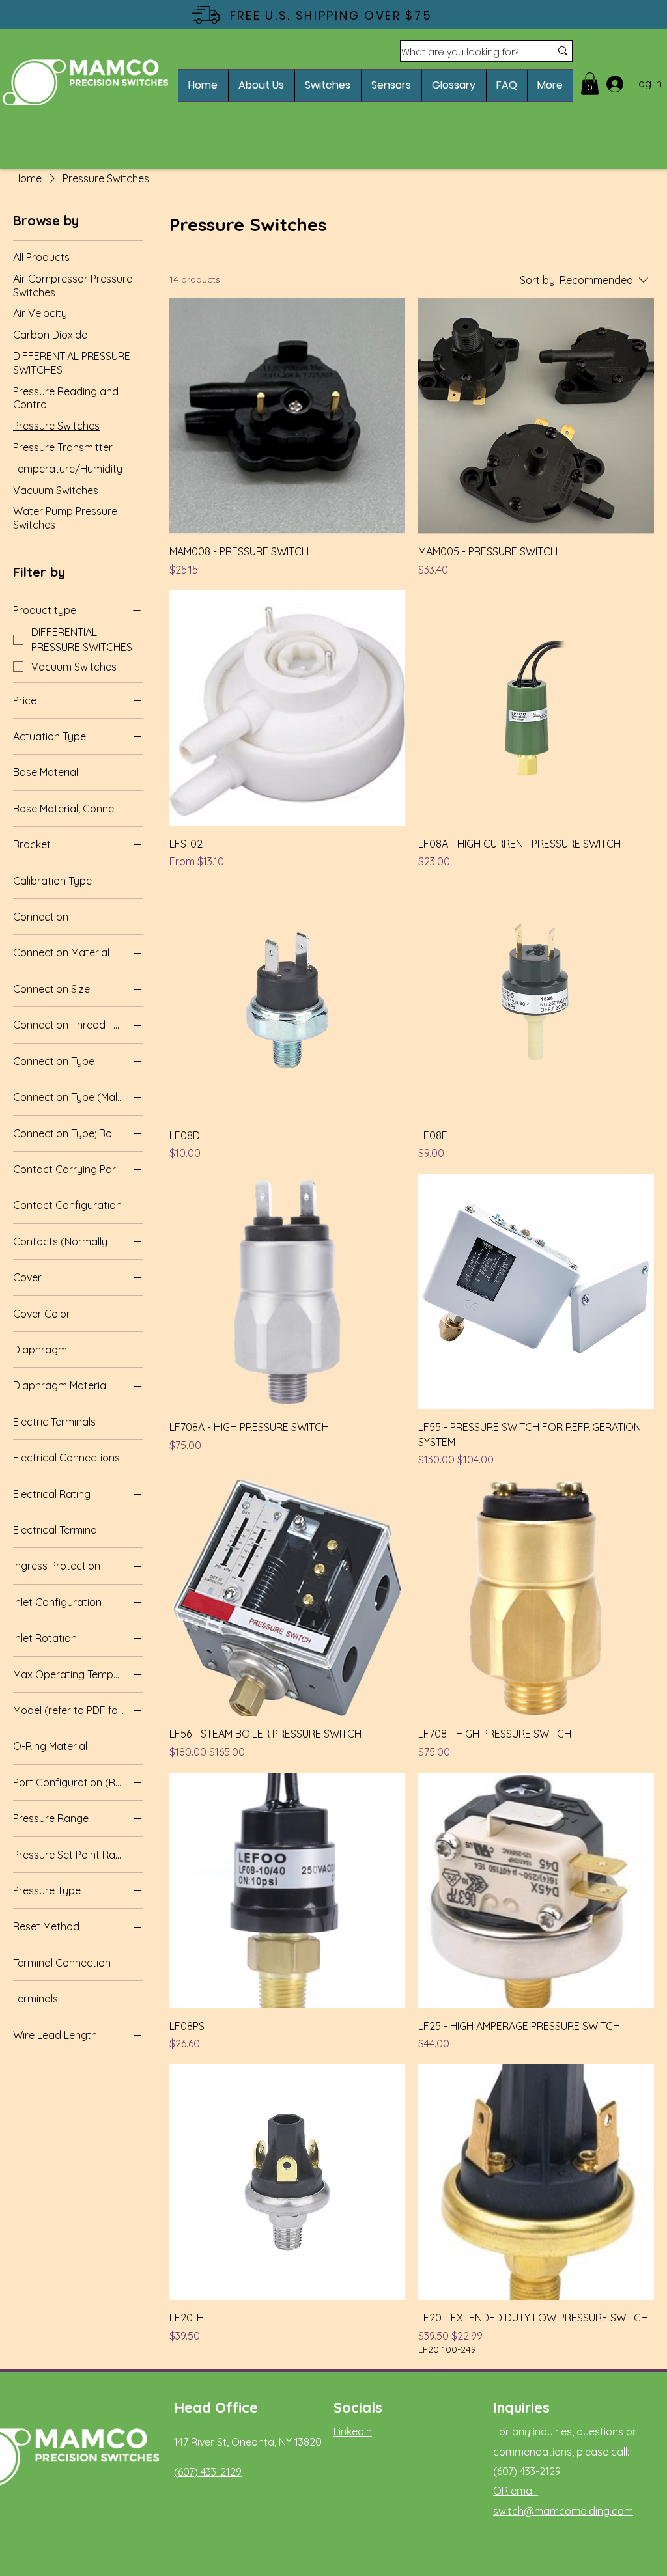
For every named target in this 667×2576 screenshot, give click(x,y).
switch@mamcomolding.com (563, 2511)
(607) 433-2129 (208, 2472)
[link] (590, 84)
